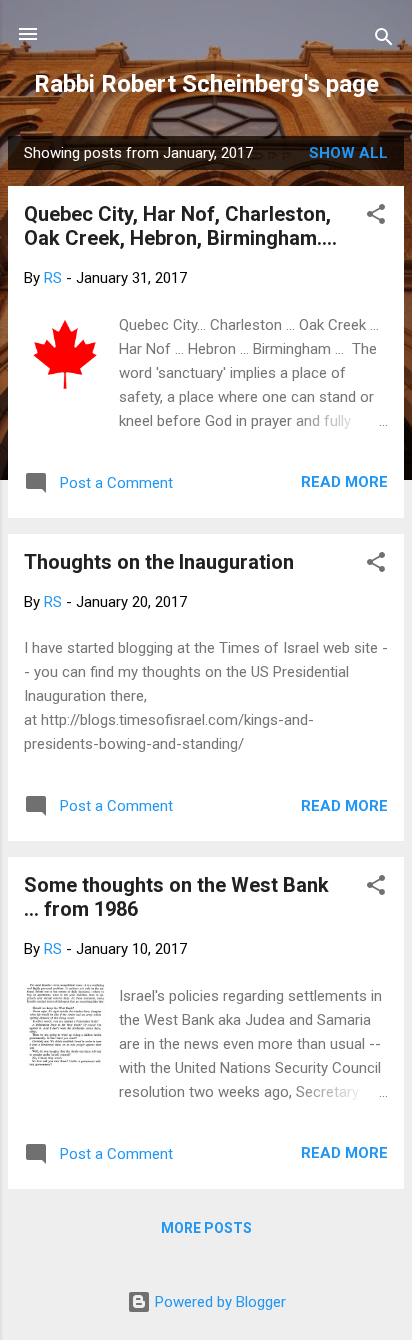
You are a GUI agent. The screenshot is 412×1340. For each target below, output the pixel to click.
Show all (348, 153)
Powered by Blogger (218, 1302)
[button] (376, 217)
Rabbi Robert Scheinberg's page (206, 84)
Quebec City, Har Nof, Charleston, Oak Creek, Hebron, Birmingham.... (180, 226)
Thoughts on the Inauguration (159, 562)
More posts (206, 1228)
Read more (344, 482)
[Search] (384, 40)
